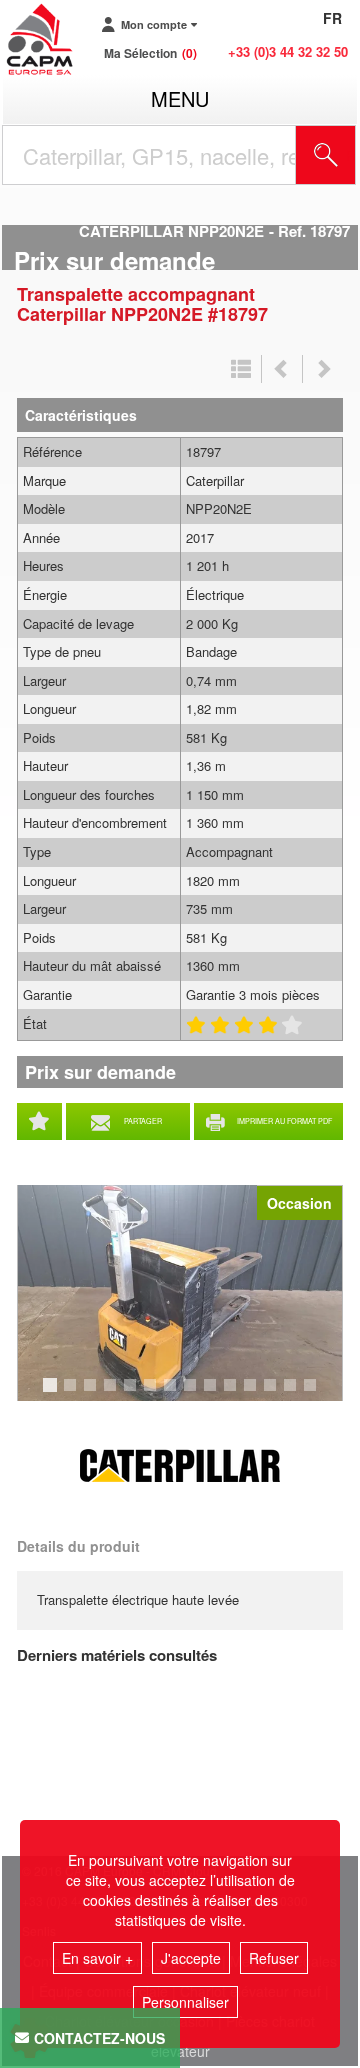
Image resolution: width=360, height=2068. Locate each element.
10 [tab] (237, 1394)
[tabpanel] (180, 1293)
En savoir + (97, 1958)
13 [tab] (297, 1394)
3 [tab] (93, 1394)
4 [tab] (113, 1394)
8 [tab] (193, 1394)
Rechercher (351, 155)
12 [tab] (277, 1394)
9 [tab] (213, 1394)
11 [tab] (257, 1394)
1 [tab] (53, 1394)
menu (180, 98)
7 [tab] (173, 1394)
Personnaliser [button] (185, 2002)
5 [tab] (133, 1394)
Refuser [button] (274, 1958)
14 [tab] (317, 1394)
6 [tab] (153, 1394)
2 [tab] (73, 1394)
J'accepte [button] (191, 1958)
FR (332, 18)
